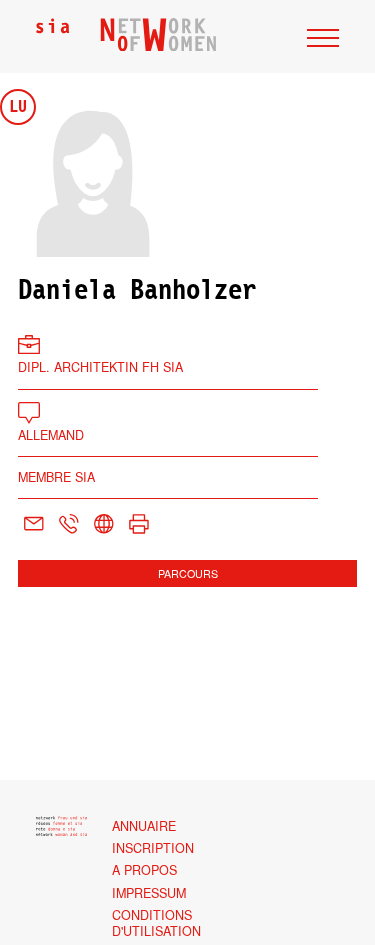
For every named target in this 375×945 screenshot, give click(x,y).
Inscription (153, 848)
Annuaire (144, 826)
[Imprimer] (138, 525)
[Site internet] (103, 525)
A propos (144, 870)
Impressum (149, 893)
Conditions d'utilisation (156, 923)
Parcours (188, 573)
